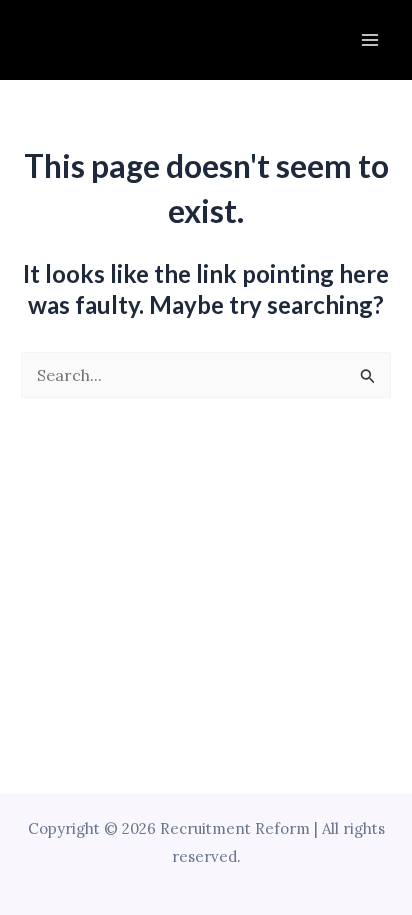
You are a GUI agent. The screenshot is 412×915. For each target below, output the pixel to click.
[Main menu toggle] (370, 40)
